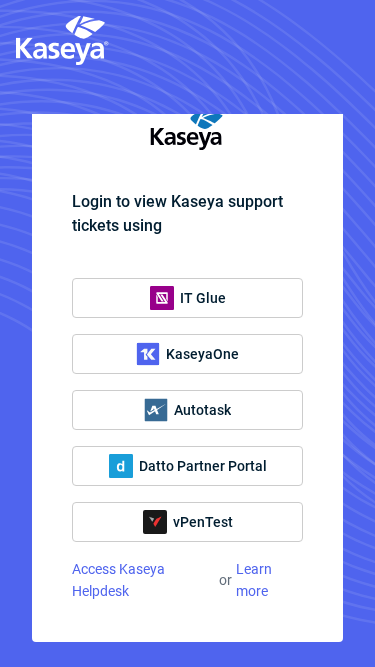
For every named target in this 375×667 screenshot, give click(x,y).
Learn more (254, 580)
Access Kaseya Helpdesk (118, 580)
